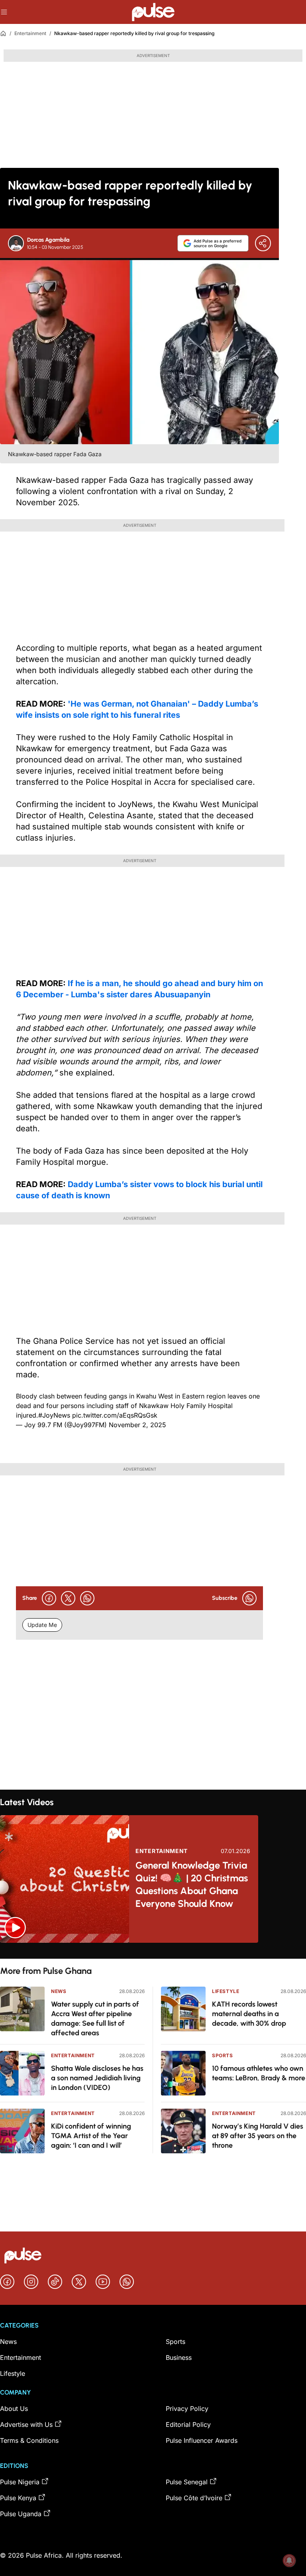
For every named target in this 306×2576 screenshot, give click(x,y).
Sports (223, 2055)
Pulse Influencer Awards (202, 2440)
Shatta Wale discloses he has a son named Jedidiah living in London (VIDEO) (97, 2078)
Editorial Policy (188, 2424)
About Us (14, 2409)
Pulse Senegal (187, 2482)
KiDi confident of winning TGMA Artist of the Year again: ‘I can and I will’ (91, 2136)
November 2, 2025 (137, 1425)
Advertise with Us (26, 2424)
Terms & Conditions (29, 2440)
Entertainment (30, 33)
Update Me (42, 1625)
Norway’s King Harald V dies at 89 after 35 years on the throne (258, 2136)
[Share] (263, 243)
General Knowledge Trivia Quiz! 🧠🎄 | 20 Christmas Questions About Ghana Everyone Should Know (192, 1884)
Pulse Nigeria (20, 2482)
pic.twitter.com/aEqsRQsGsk (115, 1415)
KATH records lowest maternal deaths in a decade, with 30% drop (249, 2014)
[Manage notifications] (289, 2560)
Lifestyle (226, 1991)
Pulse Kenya (18, 2498)
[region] (153, 1951)
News (59, 1991)
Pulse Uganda (21, 2514)
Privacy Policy (187, 2409)
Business (179, 2357)
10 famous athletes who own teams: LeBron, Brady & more (259, 2073)
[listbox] (153, 1951)
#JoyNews (54, 1415)
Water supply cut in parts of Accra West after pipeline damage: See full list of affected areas (95, 2019)
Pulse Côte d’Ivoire (194, 2498)
